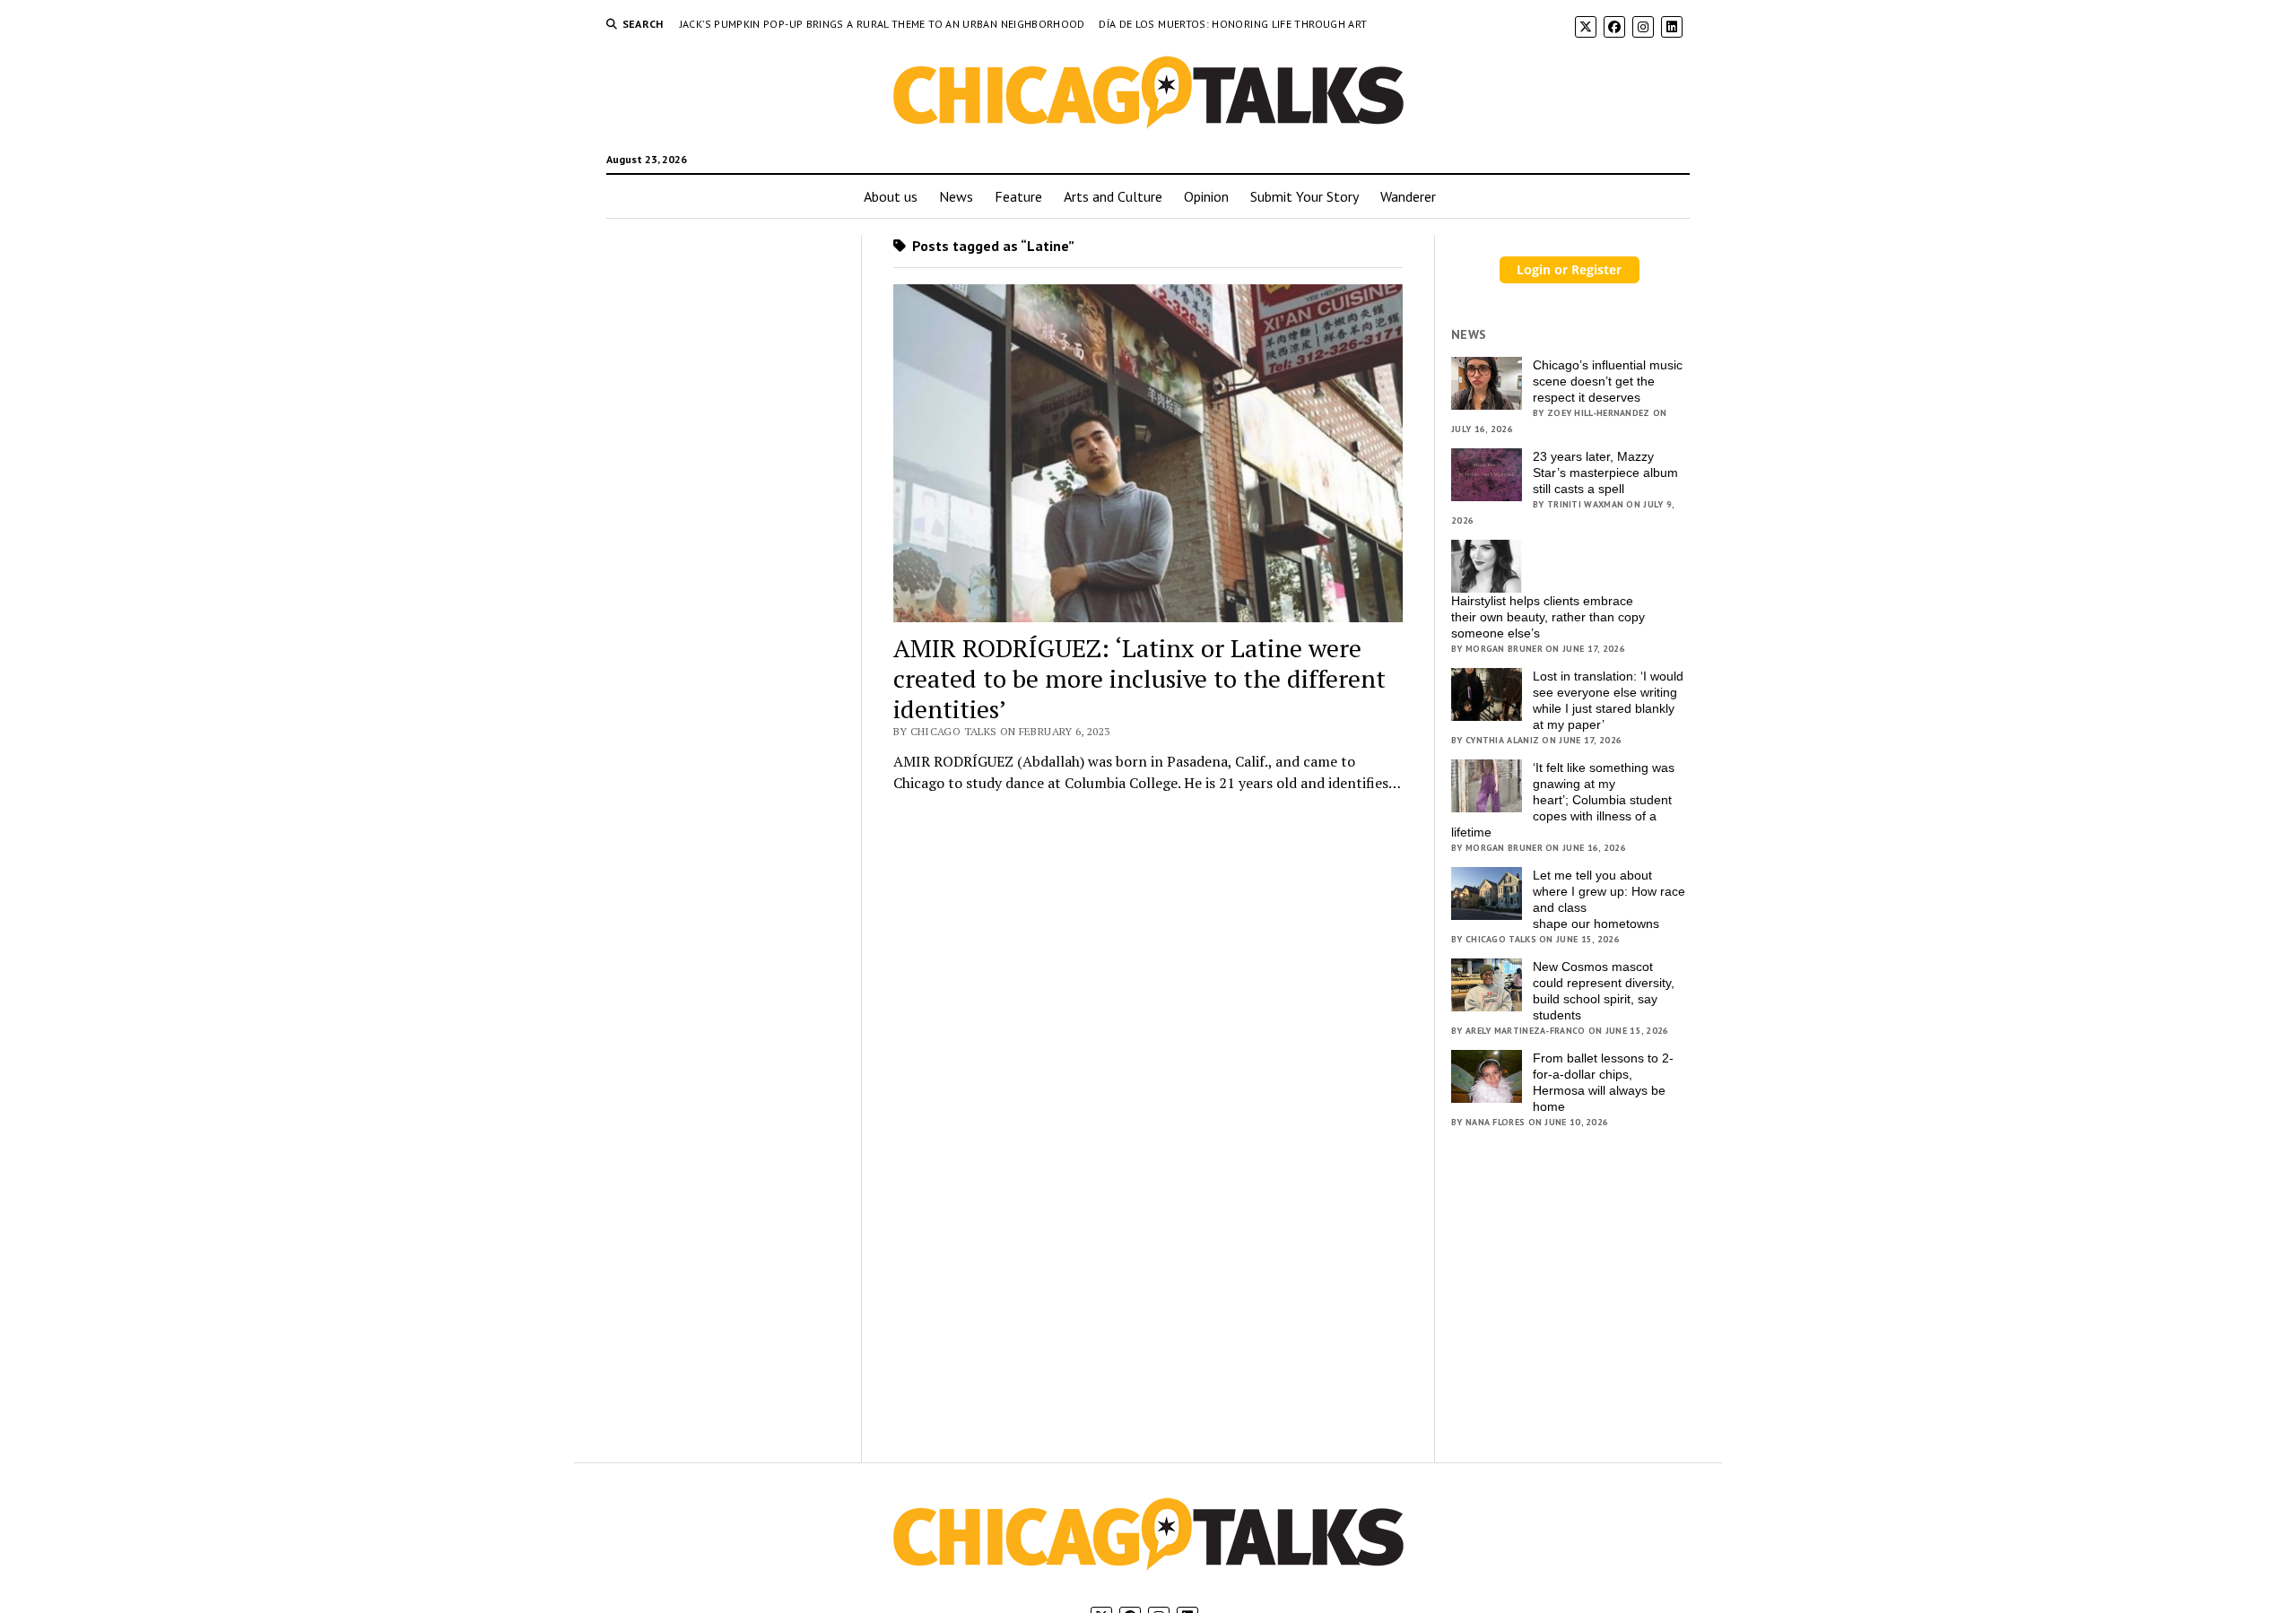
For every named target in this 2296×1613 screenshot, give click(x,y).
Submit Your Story (1305, 196)
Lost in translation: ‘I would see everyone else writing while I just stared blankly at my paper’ (1608, 700)
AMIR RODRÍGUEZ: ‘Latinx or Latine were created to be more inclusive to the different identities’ (1139, 678)
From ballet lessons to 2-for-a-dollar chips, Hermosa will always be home (1603, 1082)
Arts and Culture (1113, 196)
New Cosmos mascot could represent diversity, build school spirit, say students (1604, 991)
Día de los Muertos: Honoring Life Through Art (1233, 24)
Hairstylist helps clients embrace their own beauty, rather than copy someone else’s (1548, 617)
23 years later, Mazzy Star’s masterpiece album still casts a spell (1605, 473)
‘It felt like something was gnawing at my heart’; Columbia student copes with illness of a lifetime (1563, 800)
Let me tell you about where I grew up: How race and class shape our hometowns (1609, 899)
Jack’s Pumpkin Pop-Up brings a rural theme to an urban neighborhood (884, 24)
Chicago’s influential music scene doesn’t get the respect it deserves (1608, 381)
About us (891, 196)
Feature (1018, 196)
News (956, 196)
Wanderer (1408, 196)
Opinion (1206, 196)
